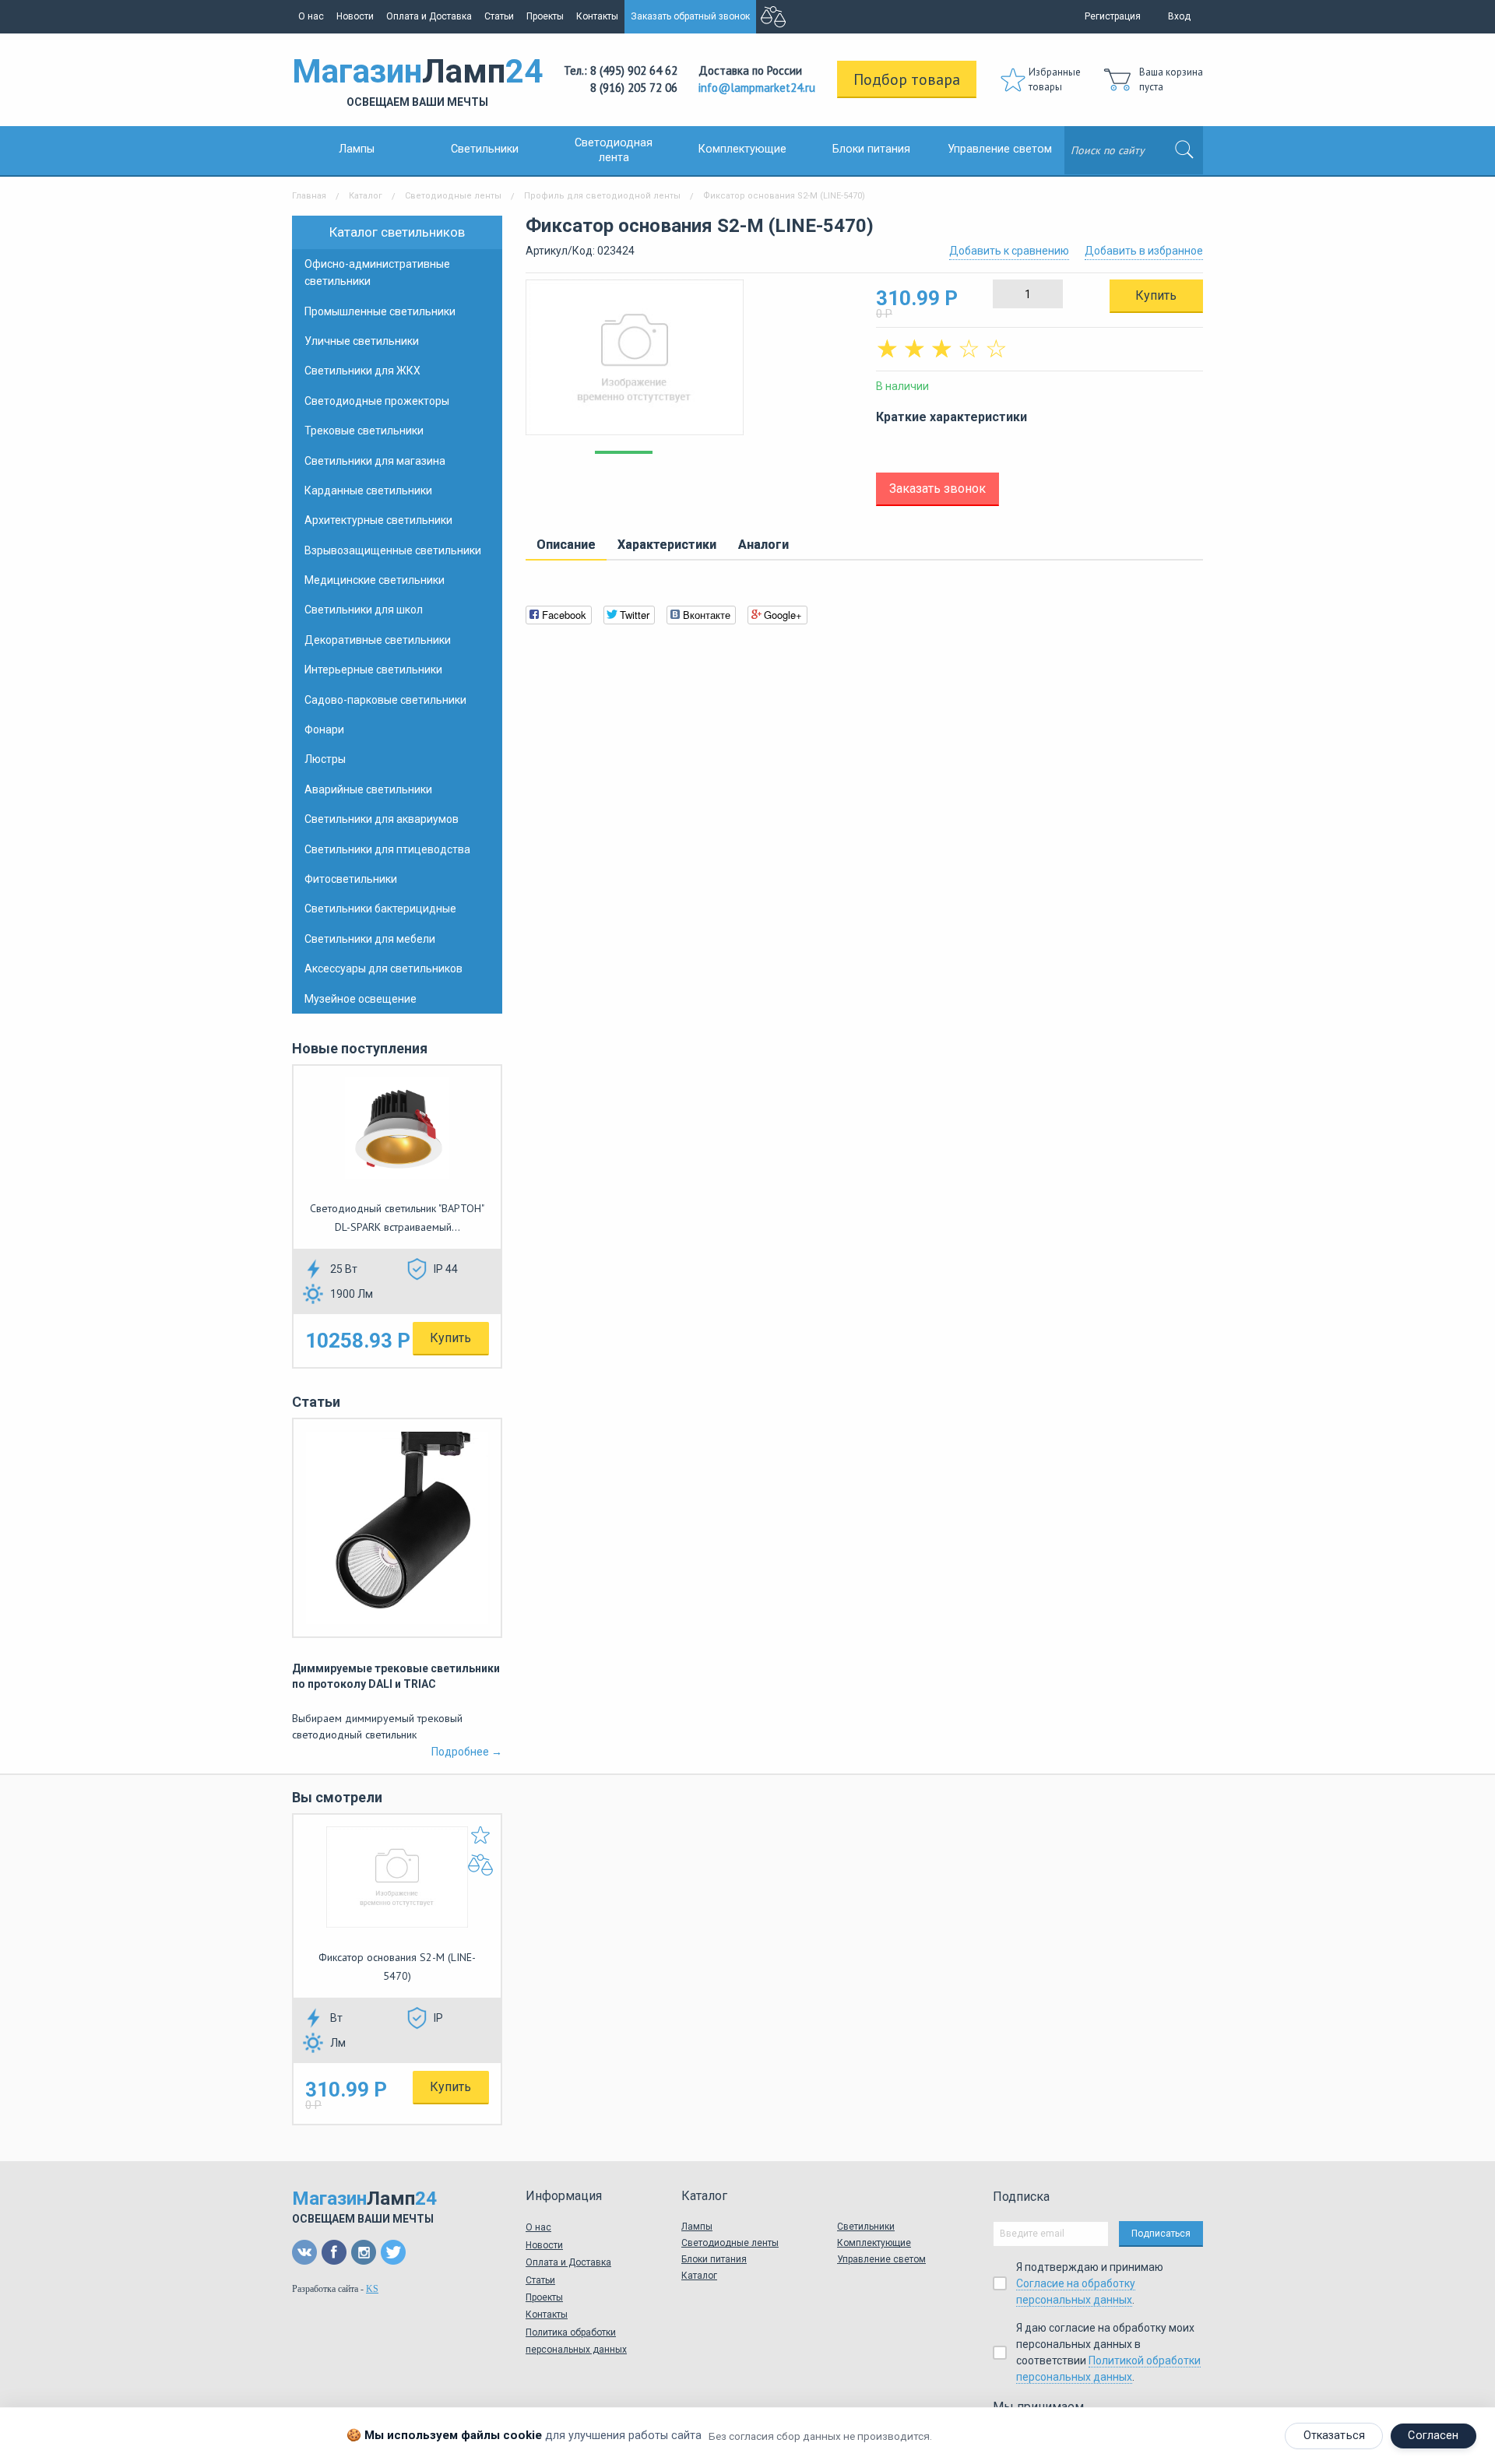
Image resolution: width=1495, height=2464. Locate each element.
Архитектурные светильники (378, 520)
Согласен (1433, 2436)
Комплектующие (742, 149)
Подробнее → (467, 1752)
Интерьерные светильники (373, 670)
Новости (355, 16)
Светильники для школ (364, 610)
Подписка (1021, 2197)
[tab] (566, 546)
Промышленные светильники (380, 311)
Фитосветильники (351, 879)
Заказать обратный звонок (690, 16)
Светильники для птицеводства (387, 849)
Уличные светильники (362, 341)
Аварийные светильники (368, 789)
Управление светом (1000, 149)
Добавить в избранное (1144, 251)
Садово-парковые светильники (385, 700)
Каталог (366, 196)
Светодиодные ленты (453, 196)
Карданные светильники (368, 490)
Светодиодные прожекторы (377, 401)
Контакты (597, 16)
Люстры (325, 759)
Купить (450, 1338)
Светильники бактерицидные (380, 909)
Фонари (324, 729)
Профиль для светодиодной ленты (602, 196)
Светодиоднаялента (614, 150)
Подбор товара (907, 79)
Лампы (357, 149)
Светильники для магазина (375, 461)
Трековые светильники (364, 431)
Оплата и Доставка (429, 16)
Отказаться (1334, 2436)
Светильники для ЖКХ (362, 371)
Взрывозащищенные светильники (393, 550)
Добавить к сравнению (1009, 251)
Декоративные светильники (378, 640)
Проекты (545, 16)
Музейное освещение (361, 999)
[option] (689, 365)
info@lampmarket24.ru (757, 88)
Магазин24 (417, 80)
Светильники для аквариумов (382, 819)
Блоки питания (871, 149)
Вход (1179, 16)
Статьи (499, 16)
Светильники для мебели (370, 939)
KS (372, 2289)
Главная (309, 196)
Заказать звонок (937, 489)
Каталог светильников (397, 232)
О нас (311, 16)
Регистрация (1113, 16)
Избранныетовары (1055, 80)
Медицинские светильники (375, 580)
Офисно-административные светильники (377, 272)
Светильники (485, 149)
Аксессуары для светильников (383, 968)
